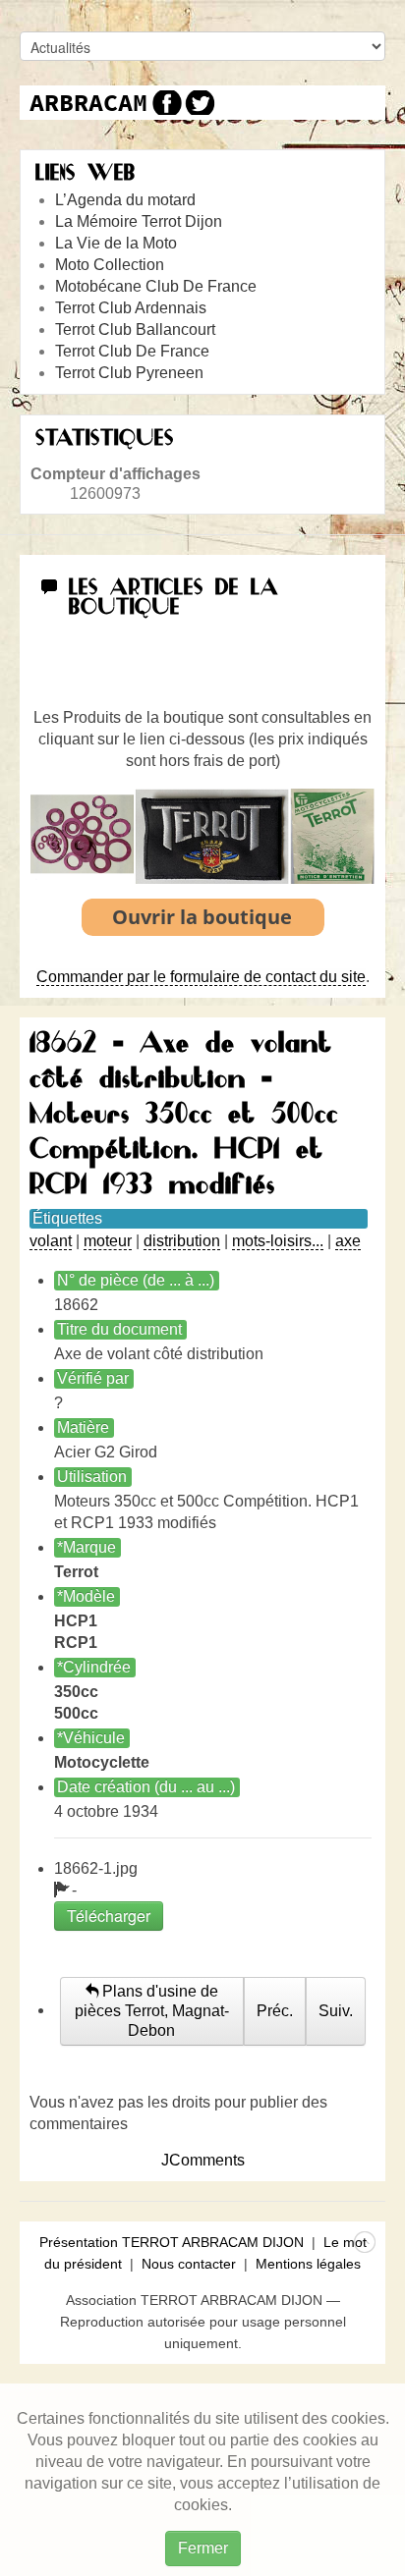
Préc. (275, 2011)
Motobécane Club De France (156, 286)
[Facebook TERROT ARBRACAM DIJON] (165, 103)
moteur (108, 1241)
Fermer (203, 2548)
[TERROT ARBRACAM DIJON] (88, 103)
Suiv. (336, 2011)
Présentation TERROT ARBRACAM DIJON (172, 2242)
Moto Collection (110, 265)
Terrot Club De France (132, 351)
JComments (203, 2160)
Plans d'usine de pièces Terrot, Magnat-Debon (152, 2011)
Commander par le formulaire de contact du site (201, 977)
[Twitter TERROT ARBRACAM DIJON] (199, 103)
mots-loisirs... (278, 1241)
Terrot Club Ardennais (131, 308)
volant (51, 1241)
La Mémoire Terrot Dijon (139, 221)
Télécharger (109, 1916)
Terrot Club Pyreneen (129, 373)
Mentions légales (308, 2264)
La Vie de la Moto (116, 243)
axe (348, 1241)
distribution (182, 1241)
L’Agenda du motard (125, 200)
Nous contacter (189, 2264)
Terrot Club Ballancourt (135, 329)
